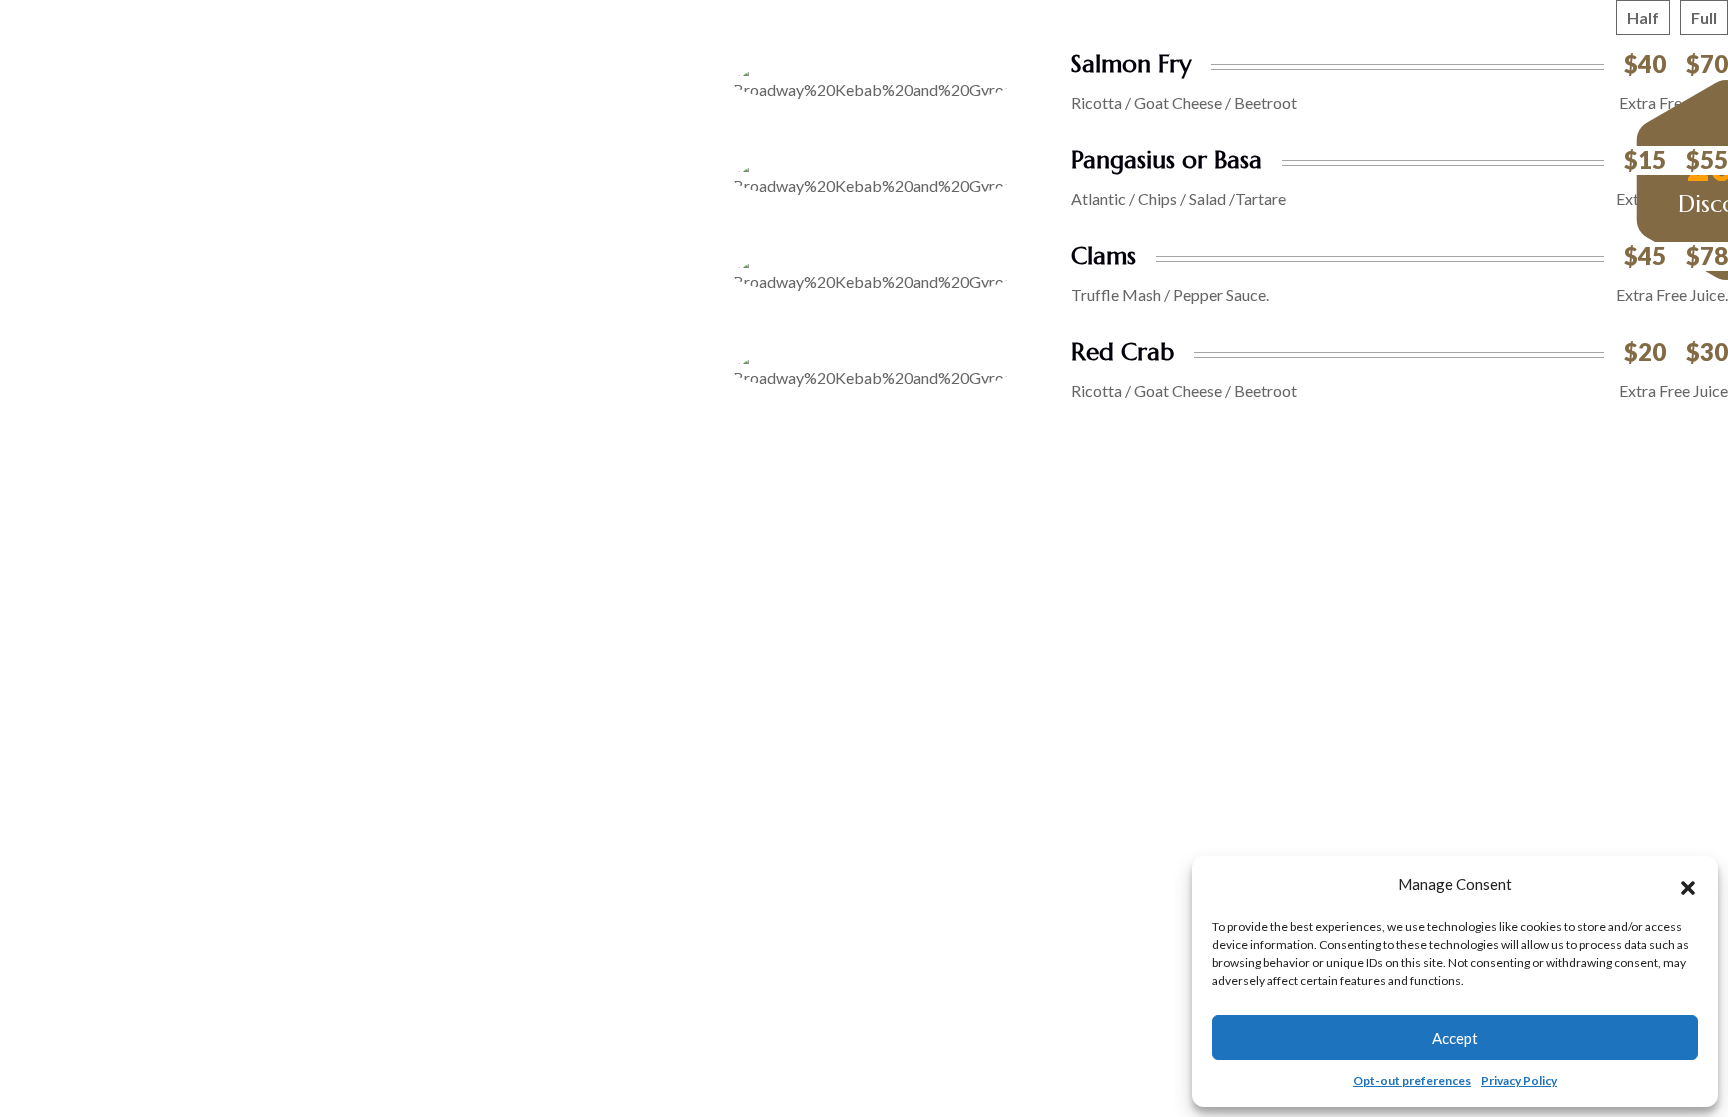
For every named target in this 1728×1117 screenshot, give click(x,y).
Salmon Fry (1131, 64)
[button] (1688, 885)
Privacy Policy (1519, 1080)
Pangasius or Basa (1166, 160)
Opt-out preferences (1412, 1080)
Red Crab (1122, 352)
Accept (1455, 1038)
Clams (1103, 256)
